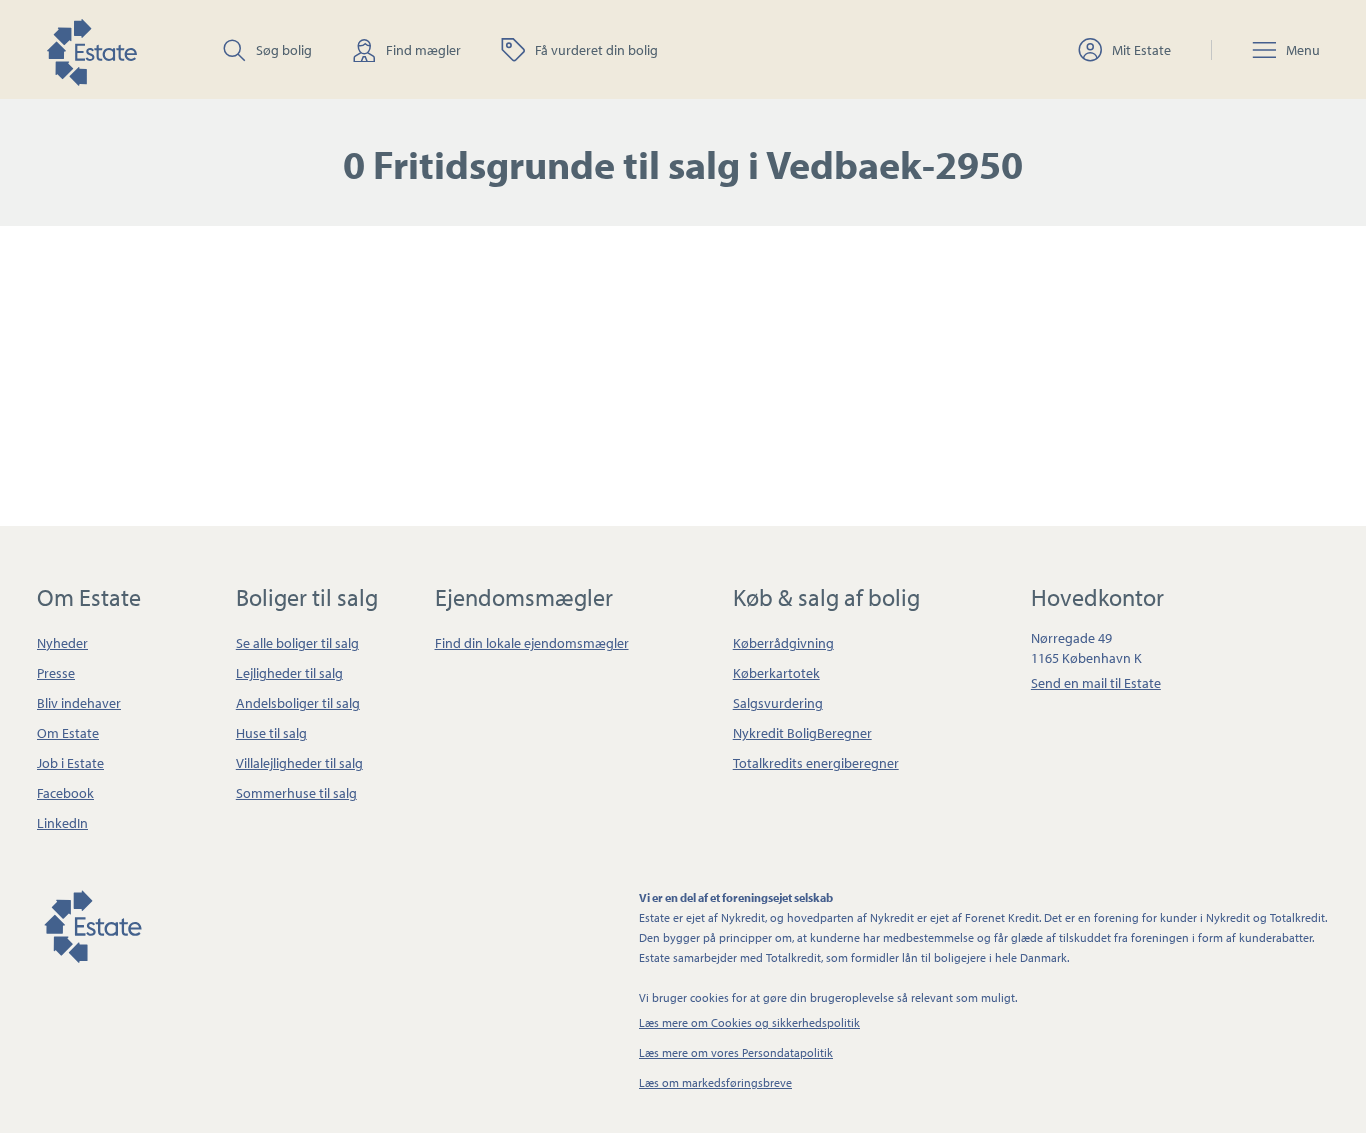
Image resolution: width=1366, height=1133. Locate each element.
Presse (56, 673)
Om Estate (68, 733)
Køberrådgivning (783, 643)
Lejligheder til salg (289, 673)
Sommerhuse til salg (296, 793)
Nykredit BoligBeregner (802, 733)
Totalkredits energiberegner (816, 763)
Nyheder (62, 643)
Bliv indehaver (79, 703)
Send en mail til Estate (1096, 683)
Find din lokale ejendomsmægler (532, 643)
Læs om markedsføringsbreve (715, 1082)
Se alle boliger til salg (297, 643)
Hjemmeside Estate (91, 49)
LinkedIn (62, 823)
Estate (92, 923)
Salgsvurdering (778, 703)
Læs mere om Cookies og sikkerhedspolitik (749, 1022)
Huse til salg (271, 733)
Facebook (65, 793)
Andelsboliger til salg (298, 703)
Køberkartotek (776, 673)
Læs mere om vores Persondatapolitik (736, 1052)
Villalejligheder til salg (299, 763)
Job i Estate (70, 763)
